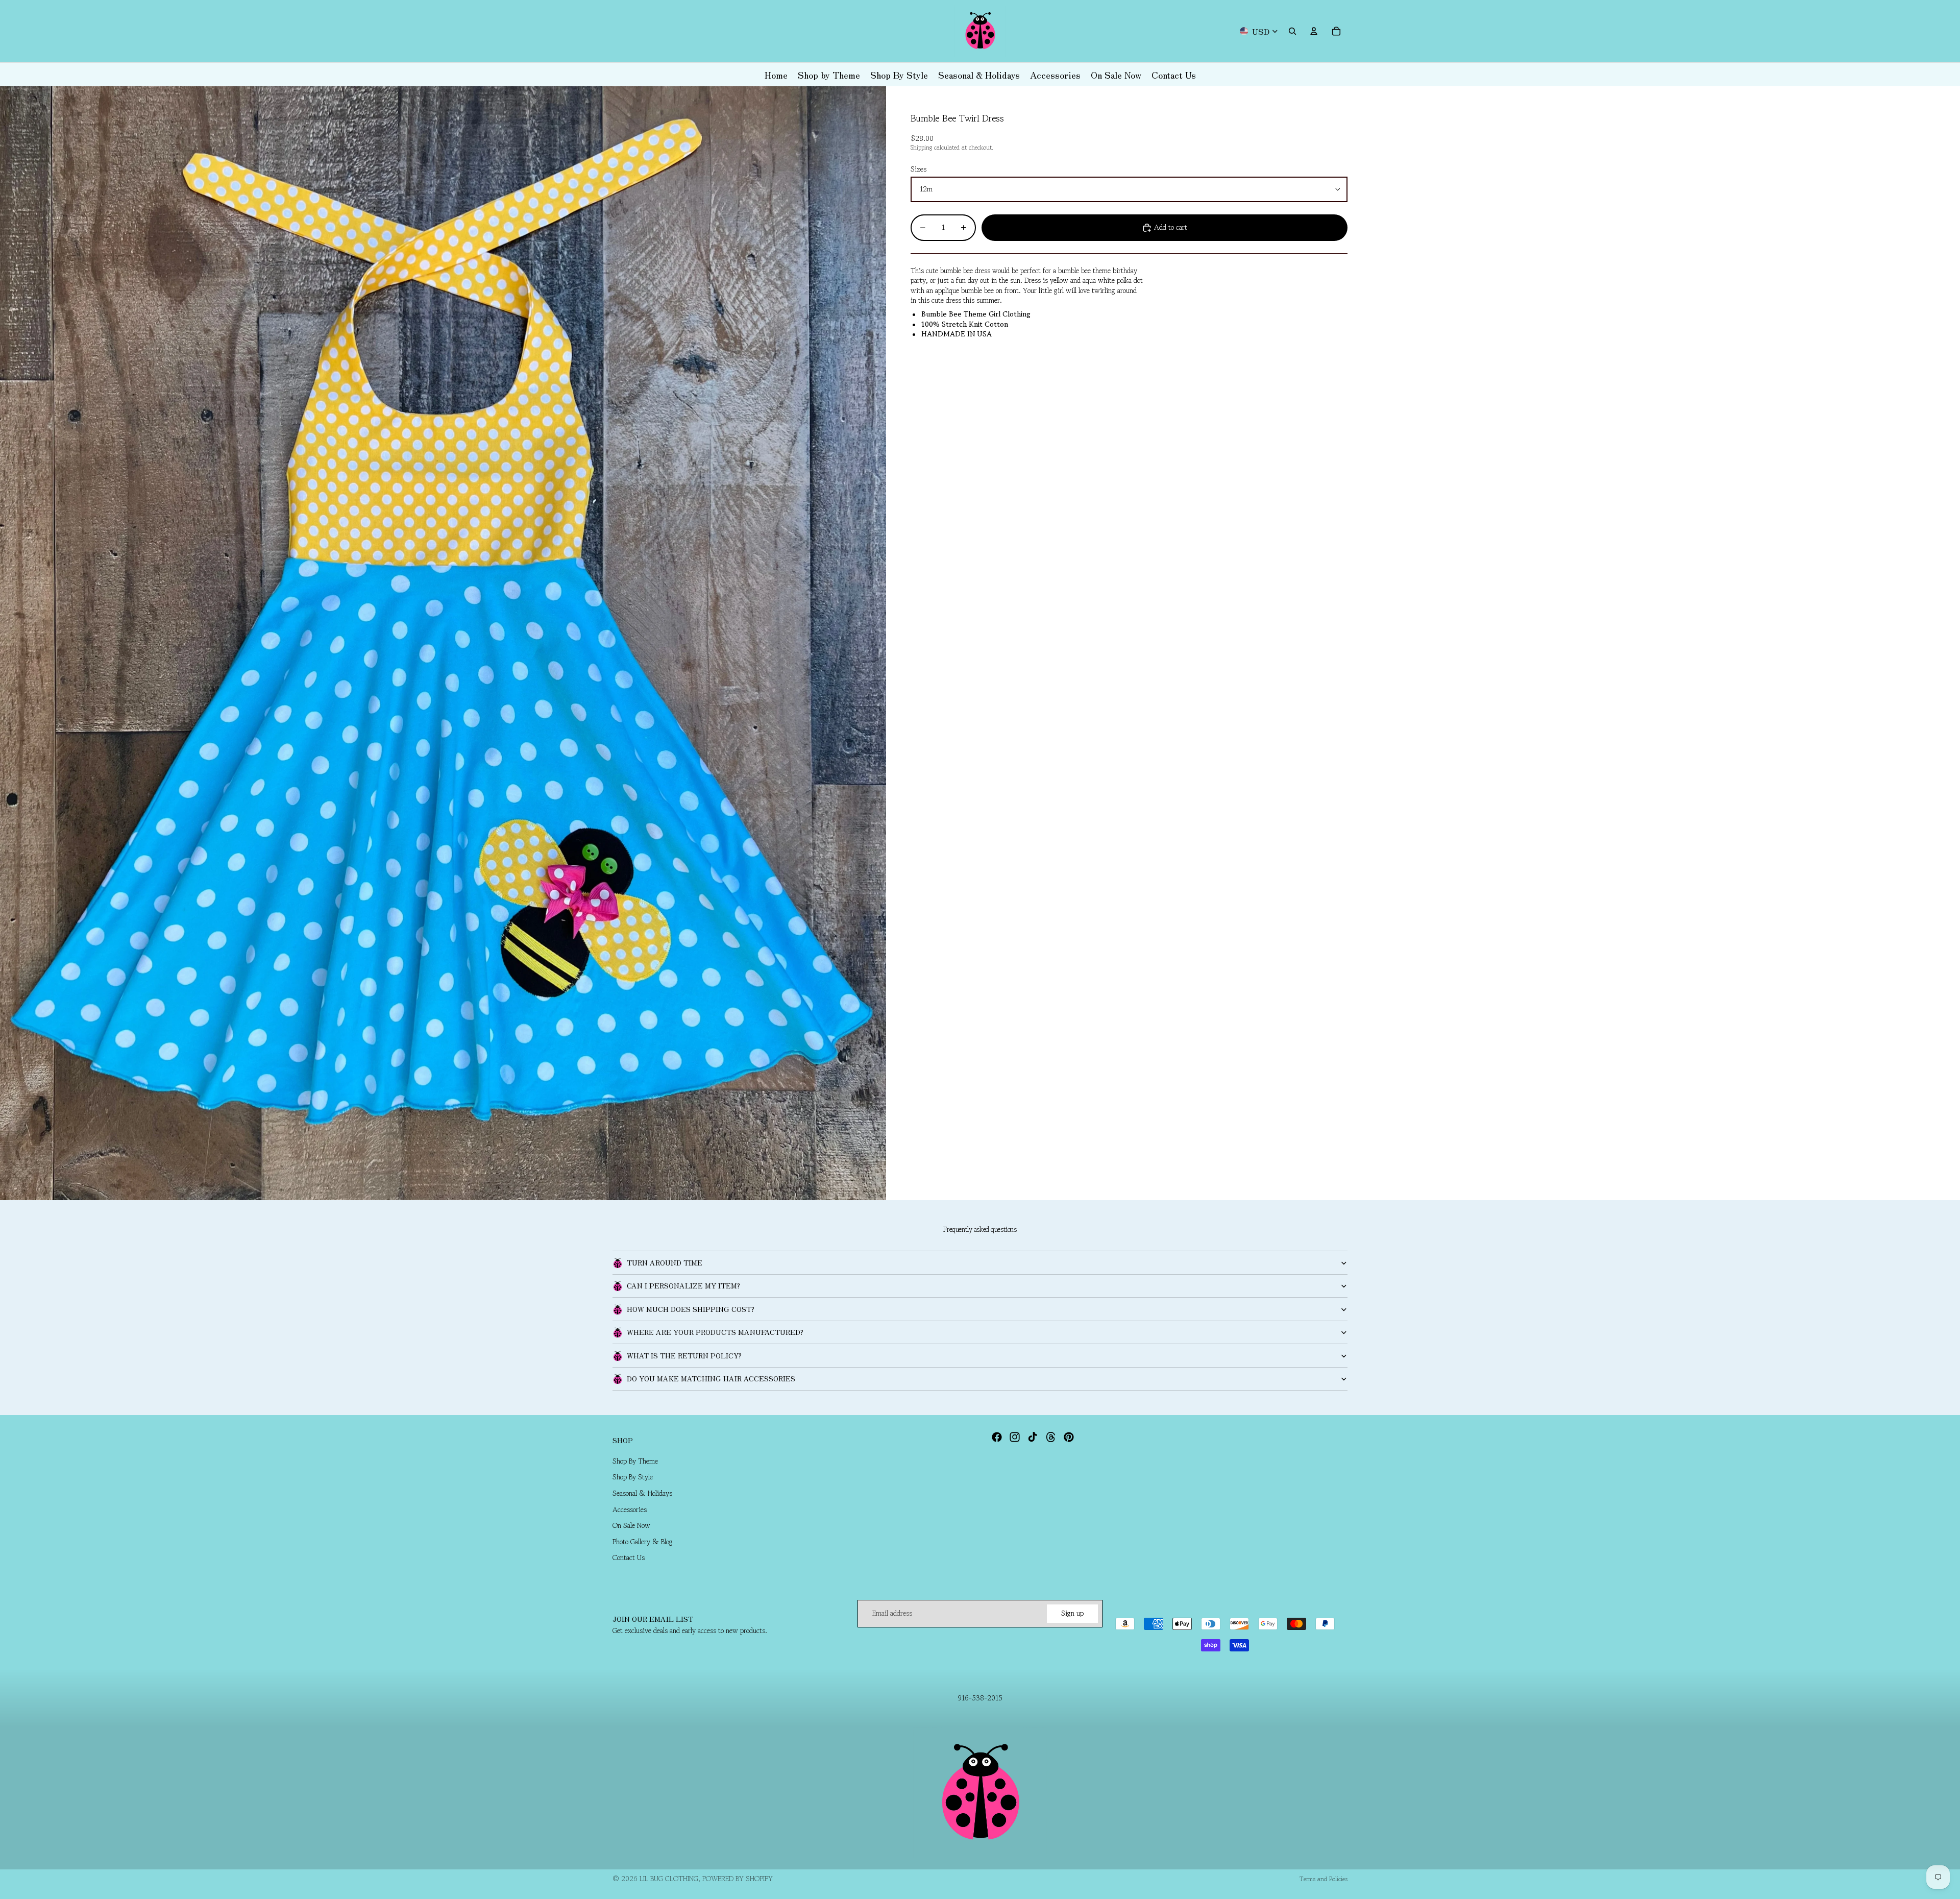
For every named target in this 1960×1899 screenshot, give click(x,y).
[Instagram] (1015, 1437)
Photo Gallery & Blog (643, 1542)
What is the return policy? (684, 1355)
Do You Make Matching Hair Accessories (711, 1378)
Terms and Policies (1324, 1879)
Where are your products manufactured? (715, 1332)
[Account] (1314, 31)
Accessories (630, 1510)
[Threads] (1051, 1437)
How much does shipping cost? (691, 1309)
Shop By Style (633, 1477)
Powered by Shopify (738, 1879)
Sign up (1072, 1613)
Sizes (918, 169)
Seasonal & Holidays (642, 1493)
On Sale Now (631, 1526)
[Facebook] (997, 1437)
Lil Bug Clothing (669, 1879)
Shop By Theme (635, 1461)
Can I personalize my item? (683, 1285)
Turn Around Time (665, 1262)
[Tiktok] (1033, 1437)
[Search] (1292, 31)
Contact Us (629, 1558)
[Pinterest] (1069, 1437)
